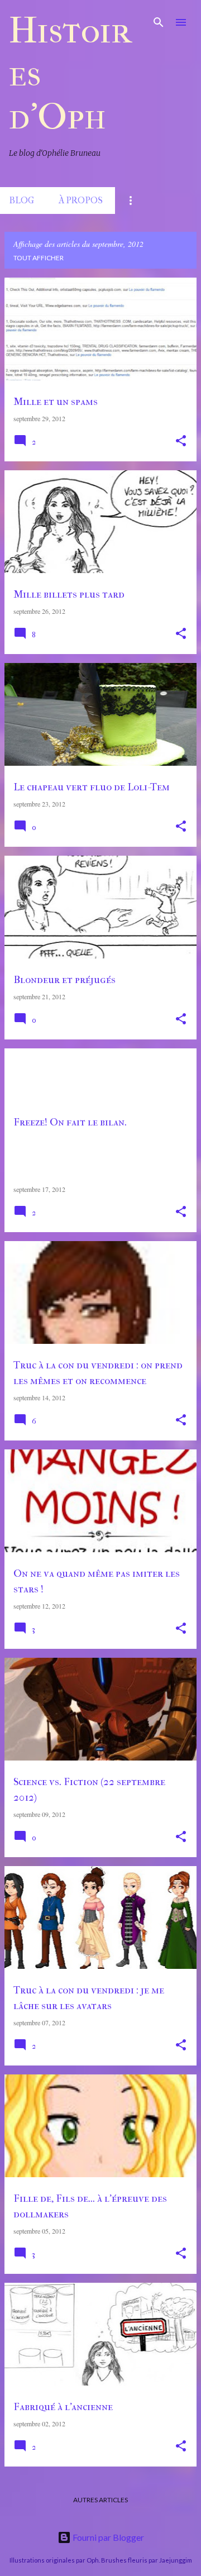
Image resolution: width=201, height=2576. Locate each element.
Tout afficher (39, 258)
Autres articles (100, 2500)
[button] (181, 441)
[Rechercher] (159, 22)
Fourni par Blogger (107, 2537)
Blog (21, 200)
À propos (81, 200)
